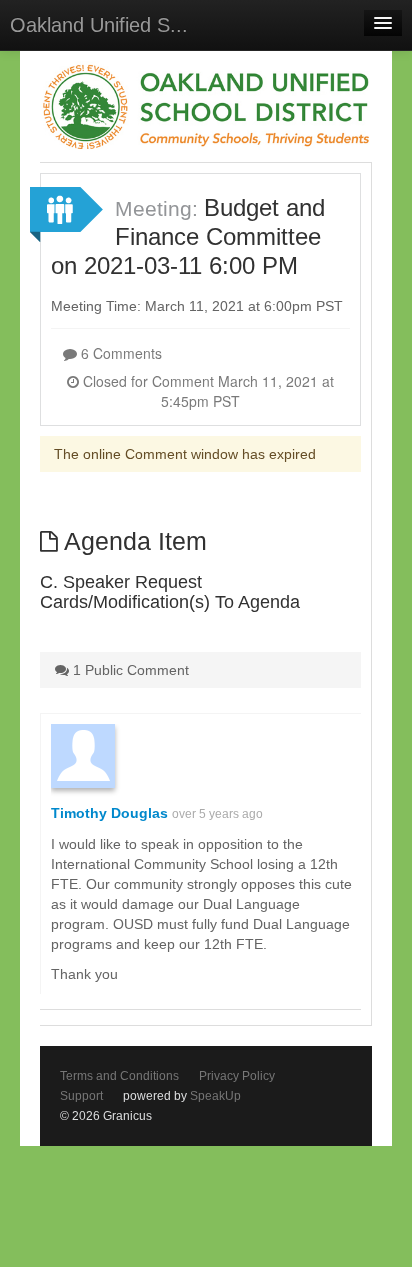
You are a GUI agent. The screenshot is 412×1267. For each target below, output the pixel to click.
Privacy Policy (237, 1076)
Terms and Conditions (119, 1076)
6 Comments (119, 353)
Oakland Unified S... (99, 25)
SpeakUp (215, 1096)
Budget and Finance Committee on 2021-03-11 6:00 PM (188, 237)
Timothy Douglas (109, 813)
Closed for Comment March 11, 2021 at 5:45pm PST (206, 391)
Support (81, 1096)
